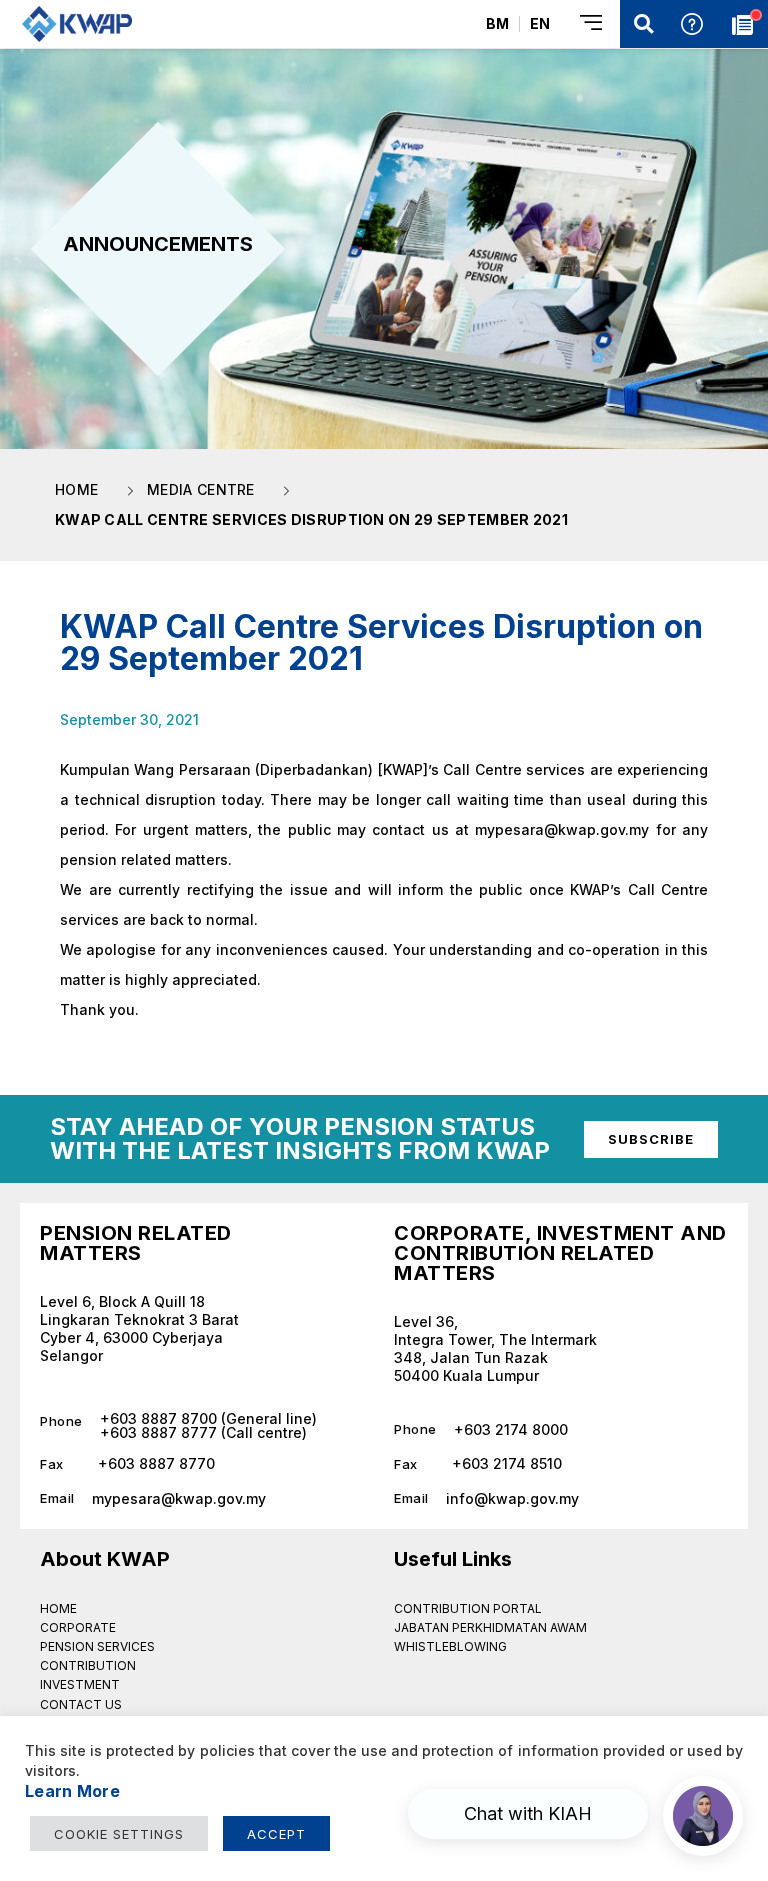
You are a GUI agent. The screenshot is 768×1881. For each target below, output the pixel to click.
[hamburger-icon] (592, 24)
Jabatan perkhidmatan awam (490, 1627)
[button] (644, 24)
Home (58, 1608)
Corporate (78, 1627)
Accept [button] (276, 1834)
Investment (80, 1684)
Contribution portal (468, 1608)
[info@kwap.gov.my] (561, 1491)
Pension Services (97, 1646)
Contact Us (81, 1704)
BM (497, 23)
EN (540, 23)
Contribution (88, 1665)
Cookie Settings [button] (119, 1834)
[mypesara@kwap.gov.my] (207, 1491)
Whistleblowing (450, 1646)
